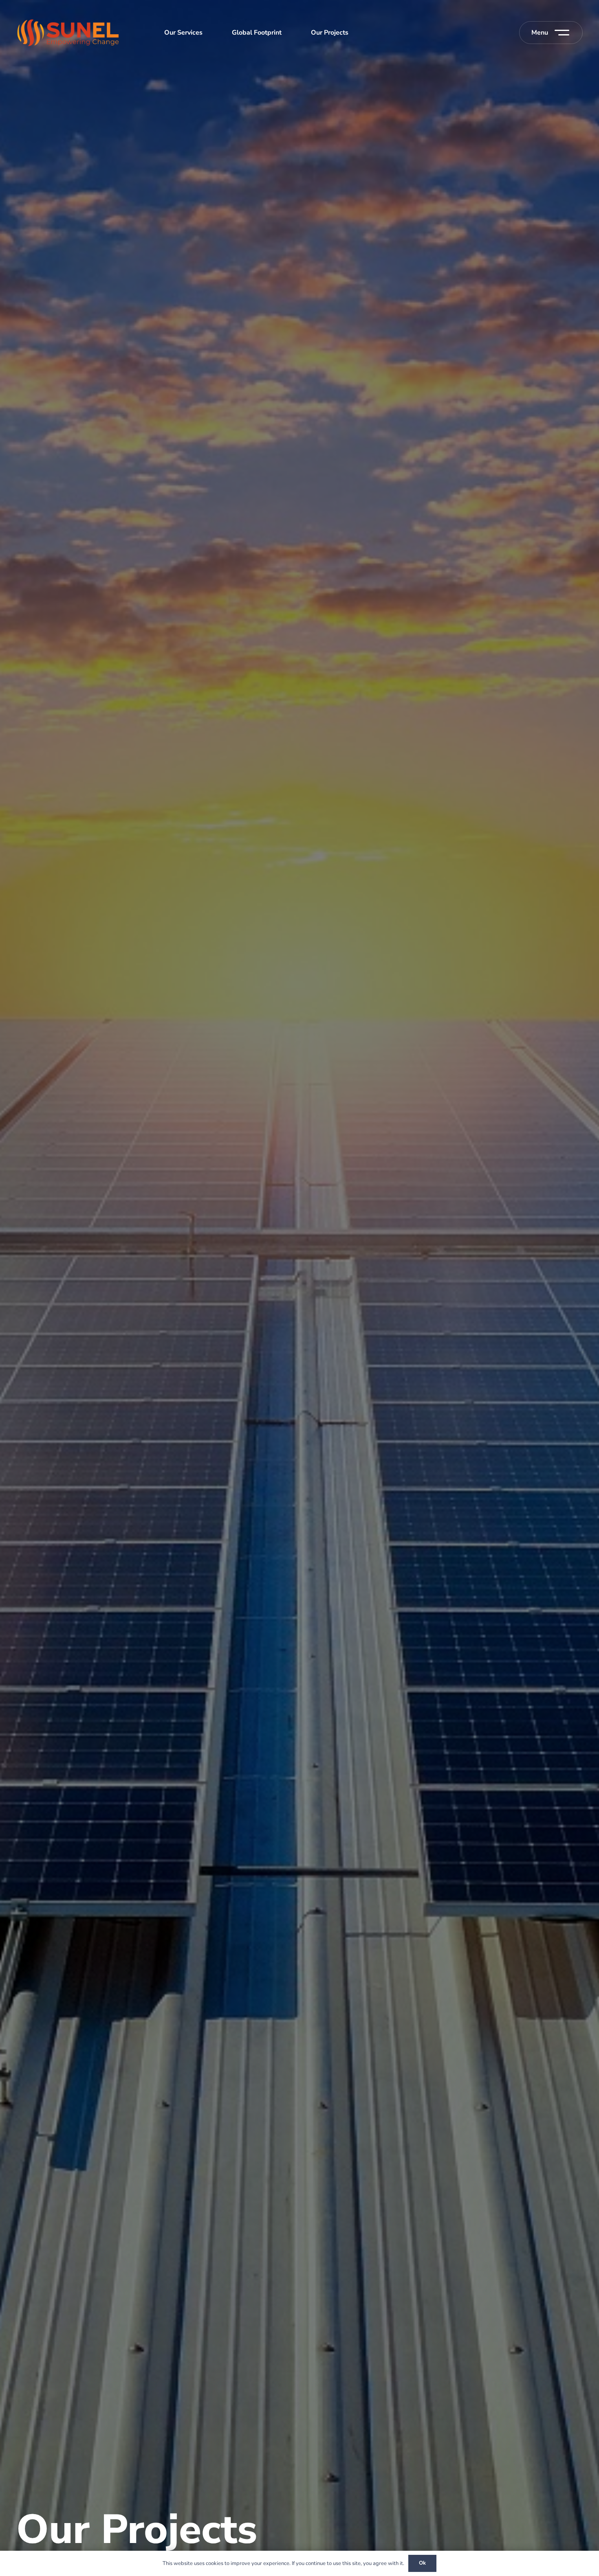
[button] (550, 33)
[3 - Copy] (68, 33)
